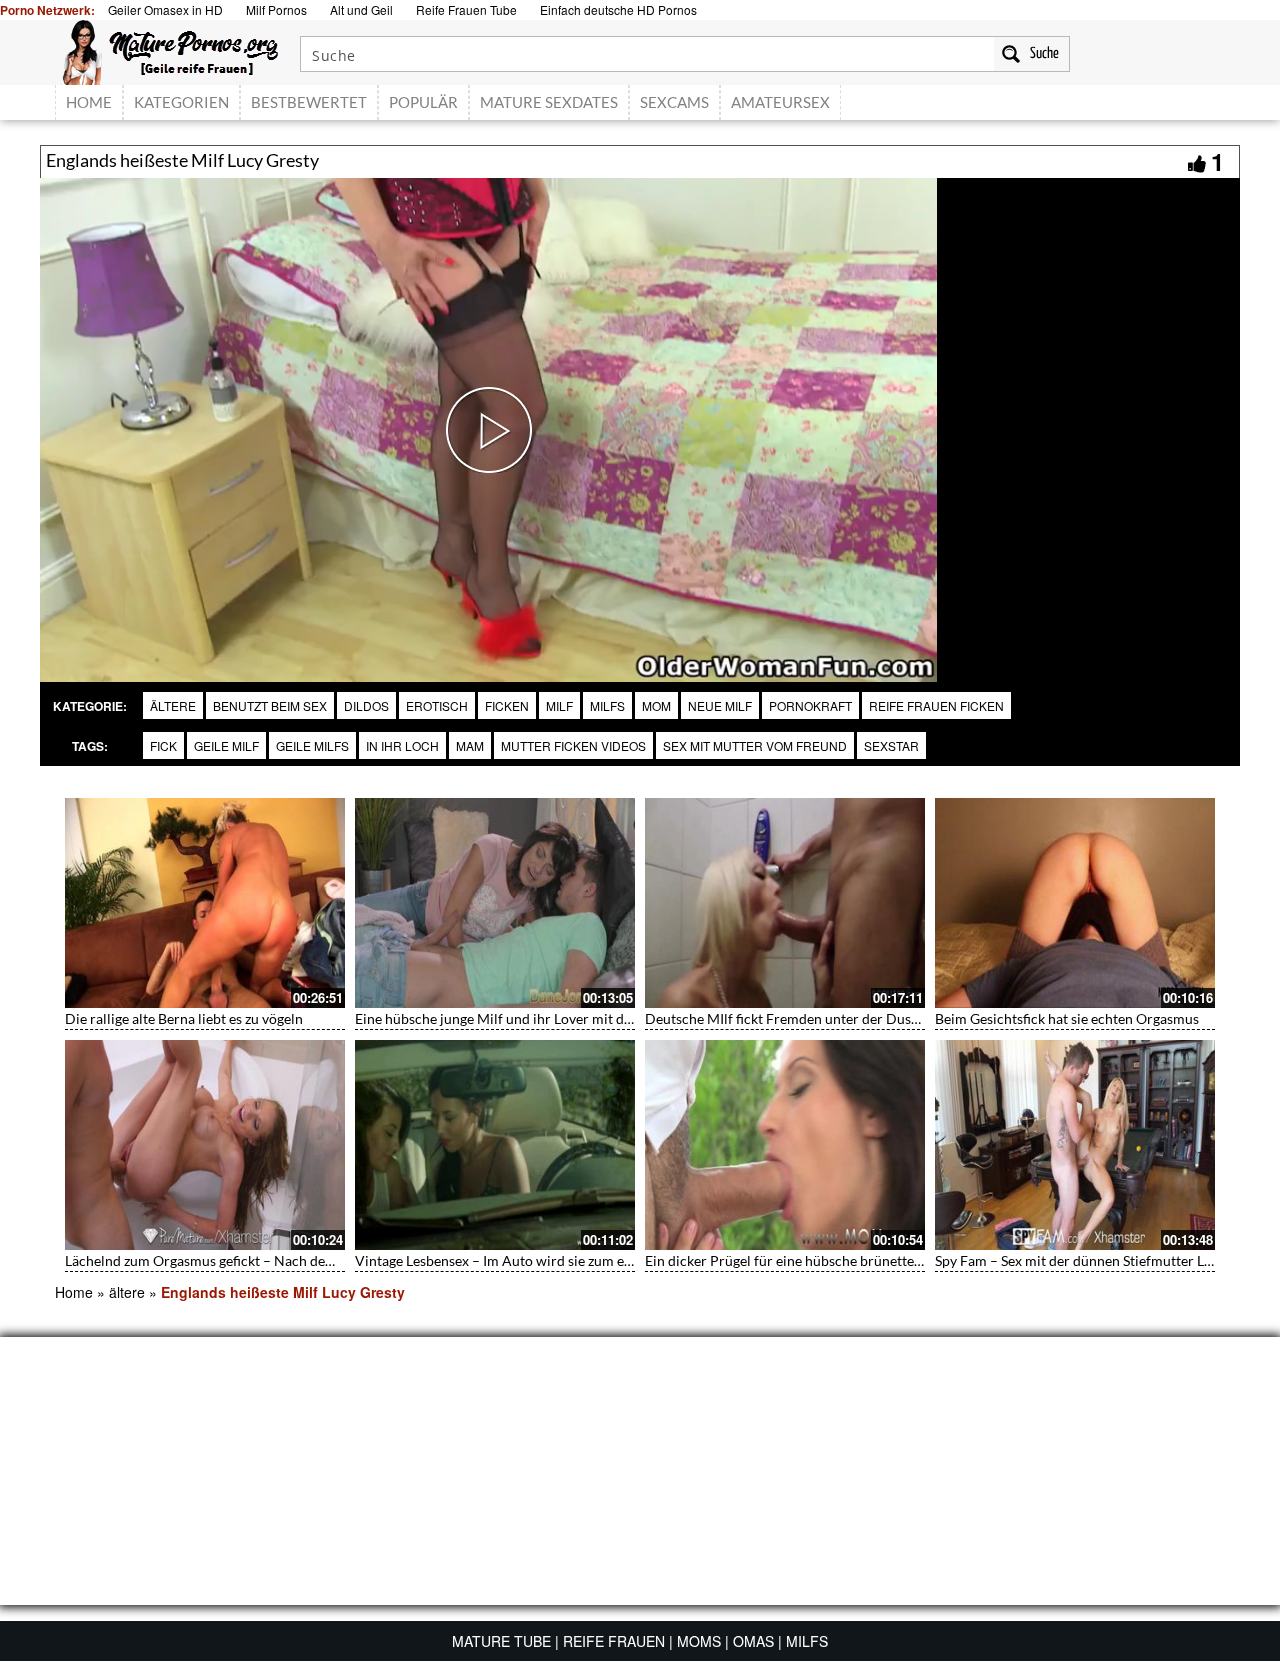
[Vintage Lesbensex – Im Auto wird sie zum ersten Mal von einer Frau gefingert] (495, 1145)
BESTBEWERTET (309, 102)
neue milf (720, 705)
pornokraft (810, 705)
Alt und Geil (361, 9)
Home (74, 1292)
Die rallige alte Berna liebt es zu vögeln (184, 1018)
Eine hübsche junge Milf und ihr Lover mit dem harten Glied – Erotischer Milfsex (603, 1018)
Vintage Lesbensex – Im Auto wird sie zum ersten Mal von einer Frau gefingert (594, 1260)
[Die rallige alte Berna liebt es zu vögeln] (205, 903)
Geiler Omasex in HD (165, 9)
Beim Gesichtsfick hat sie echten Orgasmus (1067, 1018)
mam (470, 745)
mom (656, 705)
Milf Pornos (276, 9)
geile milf (226, 745)
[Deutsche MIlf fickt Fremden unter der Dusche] (785, 903)
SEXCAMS (674, 102)
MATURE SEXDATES (549, 102)
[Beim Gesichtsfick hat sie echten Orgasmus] (1075, 903)
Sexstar (891, 745)
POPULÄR (423, 102)
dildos (366, 705)
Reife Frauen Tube (466, 9)
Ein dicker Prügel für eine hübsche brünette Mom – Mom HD (833, 1260)
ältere (173, 705)
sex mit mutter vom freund (755, 745)
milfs (607, 705)
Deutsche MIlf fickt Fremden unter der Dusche (789, 1018)
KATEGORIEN (181, 102)
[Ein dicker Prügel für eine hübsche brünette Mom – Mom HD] (785, 1145)
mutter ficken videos (573, 745)
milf (559, 705)
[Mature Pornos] (170, 50)
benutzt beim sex (270, 705)
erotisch (437, 705)
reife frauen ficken (936, 705)
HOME (89, 102)
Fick (163, 745)
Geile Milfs (312, 745)
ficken (507, 705)
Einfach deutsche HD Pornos (618, 9)
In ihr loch (402, 745)
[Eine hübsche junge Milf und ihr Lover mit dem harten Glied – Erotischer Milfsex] (495, 903)
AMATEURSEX (780, 102)
